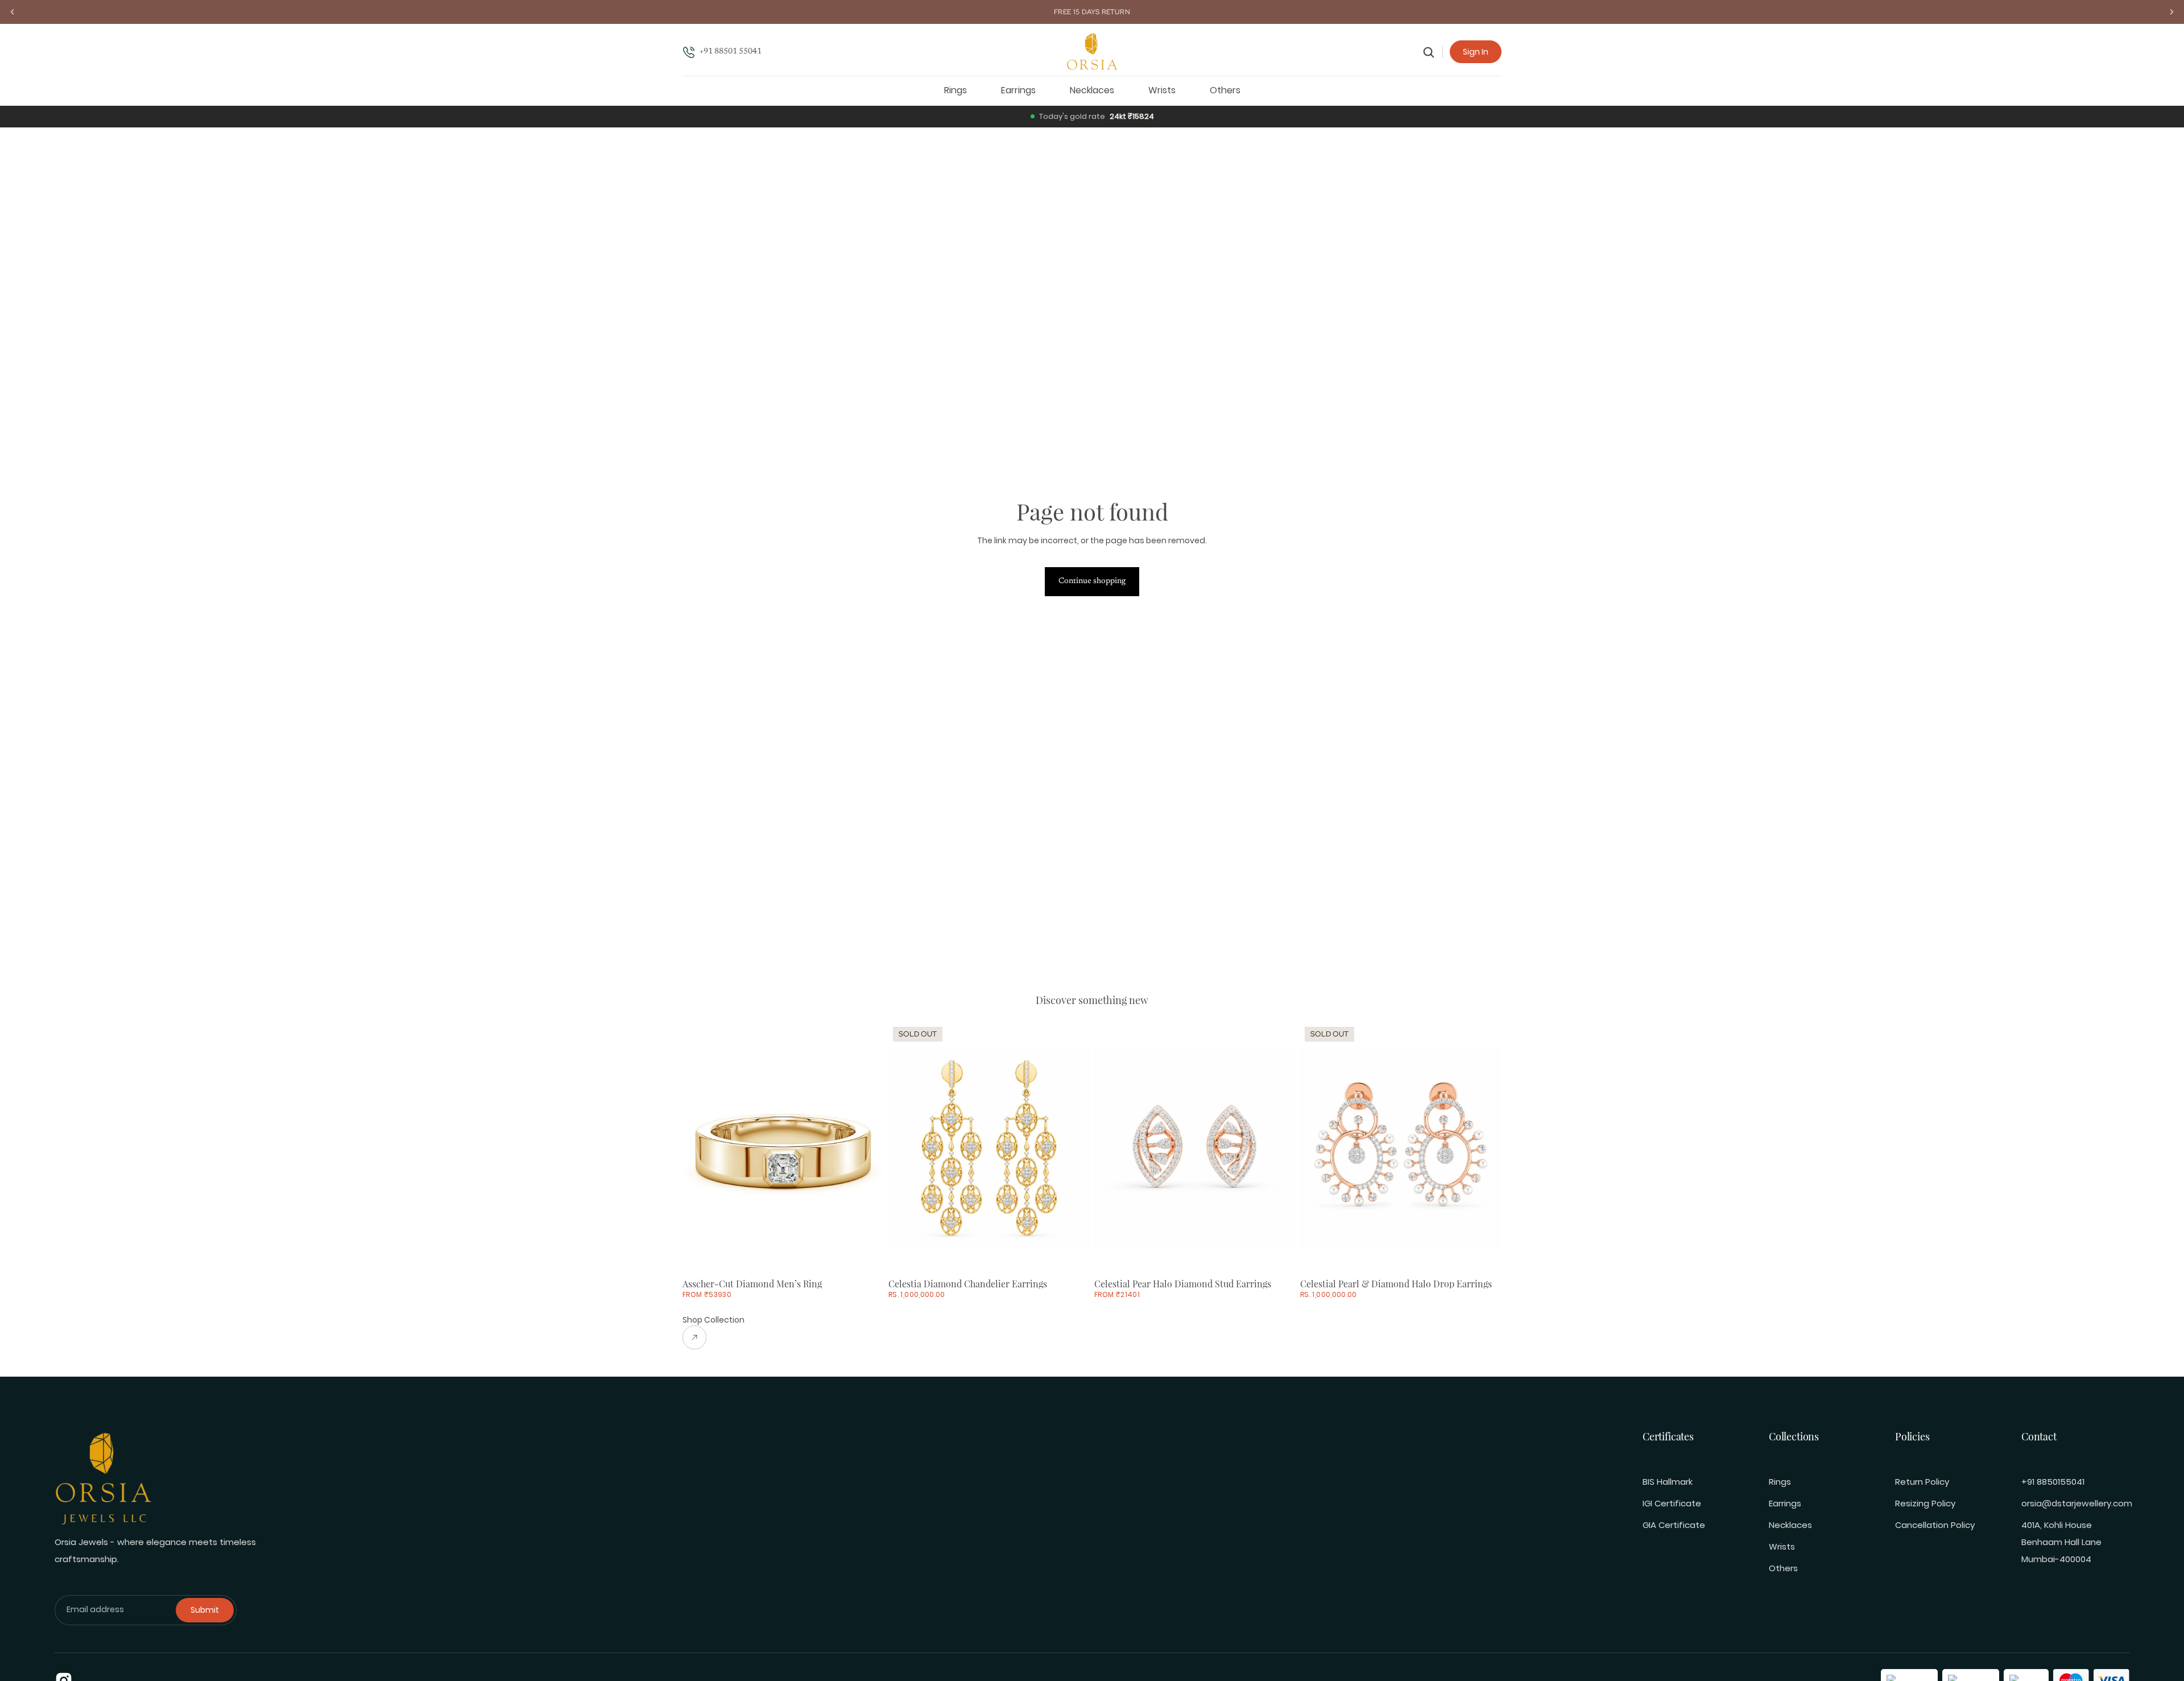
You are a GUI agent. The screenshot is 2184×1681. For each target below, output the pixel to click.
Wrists (1782, 1546)
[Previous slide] (700, 1148)
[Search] (1429, 52)
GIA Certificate (1674, 1525)
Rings (1780, 1482)
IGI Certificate (1672, 1503)
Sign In (1476, 52)
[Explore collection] (713, 1337)
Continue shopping (1092, 581)
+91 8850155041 (2053, 1482)
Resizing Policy (1925, 1503)
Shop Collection (713, 1320)
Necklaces (1790, 1525)
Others (1783, 1568)
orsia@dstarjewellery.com (2077, 1503)
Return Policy (1922, 1482)
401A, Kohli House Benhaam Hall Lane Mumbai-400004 (2061, 1542)
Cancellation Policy (1935, 1525)
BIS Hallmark (1668, 1482)
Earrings (1785, 1503)
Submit (205, 1610)
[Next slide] (867, 1148)
